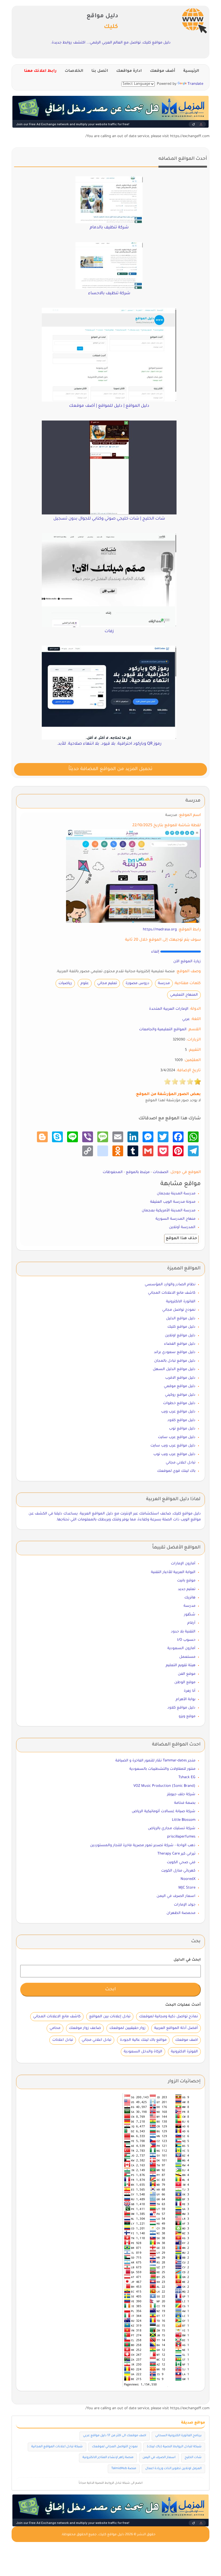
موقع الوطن (185, 1682)
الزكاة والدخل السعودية (143, 2052)
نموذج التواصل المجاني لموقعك (115, 2447)
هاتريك (190, 1598)
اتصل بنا (100, 71)
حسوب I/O (186, 1640)
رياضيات (65, 983)
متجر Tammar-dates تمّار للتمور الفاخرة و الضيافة (155, 1761)
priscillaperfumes (181, 1837)
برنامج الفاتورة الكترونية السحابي (178, 2436)
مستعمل (187, 1657)
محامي (55, 2028)
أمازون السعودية (181, 1648)
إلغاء (155, 952)
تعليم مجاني (107, 983)
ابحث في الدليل (187, 1960)
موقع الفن (187, 1674)
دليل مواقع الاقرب (180, 1378)
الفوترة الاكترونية (184, 2052)
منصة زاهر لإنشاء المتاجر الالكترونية (108, 2458)
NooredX (188, 1879)
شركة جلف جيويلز (181, 1794)
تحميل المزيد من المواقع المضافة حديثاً (110, 769)
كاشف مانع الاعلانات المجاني (172, 1293)
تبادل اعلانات (63, 2040)
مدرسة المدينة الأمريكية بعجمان (169, 1211)
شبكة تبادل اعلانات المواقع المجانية (57, 2447)
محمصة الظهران (181, 1913)
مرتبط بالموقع (138, 1172)
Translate (195, 84)
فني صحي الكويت (181, 1862)
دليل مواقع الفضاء (180, 1344)
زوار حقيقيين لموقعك (127, 2028)
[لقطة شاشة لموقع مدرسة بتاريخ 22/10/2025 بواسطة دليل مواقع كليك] (133, 876)
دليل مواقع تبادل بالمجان (175, 1361)
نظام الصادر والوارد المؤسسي (170, 1285)
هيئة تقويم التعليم (181, 1665)
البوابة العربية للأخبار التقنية (173, 1572)
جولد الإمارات (185, 1905)
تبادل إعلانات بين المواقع (110, 2017)
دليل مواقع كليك (181, 1327)
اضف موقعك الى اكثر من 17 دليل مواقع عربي (115, 2436)
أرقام (191, 1623)
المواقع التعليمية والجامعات (163, 1030)
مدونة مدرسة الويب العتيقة (173, 1202)
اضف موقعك (187, 2040)
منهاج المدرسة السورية (175, 1219)
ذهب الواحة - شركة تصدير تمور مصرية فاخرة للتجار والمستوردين (143, 1845)
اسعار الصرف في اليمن (176, 1896)
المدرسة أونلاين (182, 1227)
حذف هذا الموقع (181, 1239)
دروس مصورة (137, 983)
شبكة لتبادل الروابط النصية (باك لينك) (174, 2447)
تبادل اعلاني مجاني (181, 1463)
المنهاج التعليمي (184, 995)
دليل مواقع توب (182, 1429)
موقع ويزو (187, 1716)
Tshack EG (187, 1777)
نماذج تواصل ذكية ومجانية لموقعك (168, 2017)
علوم (85, 983)
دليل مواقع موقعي (180, 1386)
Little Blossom (184, 1820)
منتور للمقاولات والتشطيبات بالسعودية (162, 1769)
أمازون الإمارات (183, 1564)
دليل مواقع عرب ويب (178, 1412)
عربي (186, 1019)
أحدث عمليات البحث (183, 2005)
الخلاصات (74, 71)
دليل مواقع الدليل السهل (174, 1369)
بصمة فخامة (185, 1803)
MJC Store (187, 1888)
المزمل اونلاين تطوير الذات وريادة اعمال (173, 2469)
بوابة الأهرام (186, 1699)
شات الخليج (193, 2458)
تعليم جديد (187, 1589)
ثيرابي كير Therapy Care (176, 1854)
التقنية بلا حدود (183, 1632)
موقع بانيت (186, 1581)
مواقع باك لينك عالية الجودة (143, 2040)
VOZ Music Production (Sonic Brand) (164, 1786)
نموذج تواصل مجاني (179, 1310)
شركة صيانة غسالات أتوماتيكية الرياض (164, 1811)
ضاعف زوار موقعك (85, 2028)
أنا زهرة (190, 1691)
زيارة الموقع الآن (187, 962)
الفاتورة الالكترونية (181, 1302)
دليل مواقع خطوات (179, 1403)
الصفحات (161, 1172)
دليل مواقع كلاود (181, 1420)
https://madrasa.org (160, 930)
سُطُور (190, 1615)
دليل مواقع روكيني (180, 1395)
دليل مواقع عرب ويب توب (174, 1454)
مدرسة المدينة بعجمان (176, 1194)
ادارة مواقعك (129, 71)
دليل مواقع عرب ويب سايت (173, 1446)
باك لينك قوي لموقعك (176, 1471)
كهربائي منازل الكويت (178, 1871)
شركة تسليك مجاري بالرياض (172, 1828)
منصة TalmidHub (124, 2469)
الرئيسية (191, 71)
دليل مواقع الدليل (181, 1319)
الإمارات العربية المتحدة (169, 1009)
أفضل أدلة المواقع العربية (176, 2028)
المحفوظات (113, 1172)
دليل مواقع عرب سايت (177, 1437)
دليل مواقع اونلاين (180, 1336)
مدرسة (164, 983)
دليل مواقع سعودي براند (175, 1352)
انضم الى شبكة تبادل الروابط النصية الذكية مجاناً (111, 2483)
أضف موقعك (163, 71)
